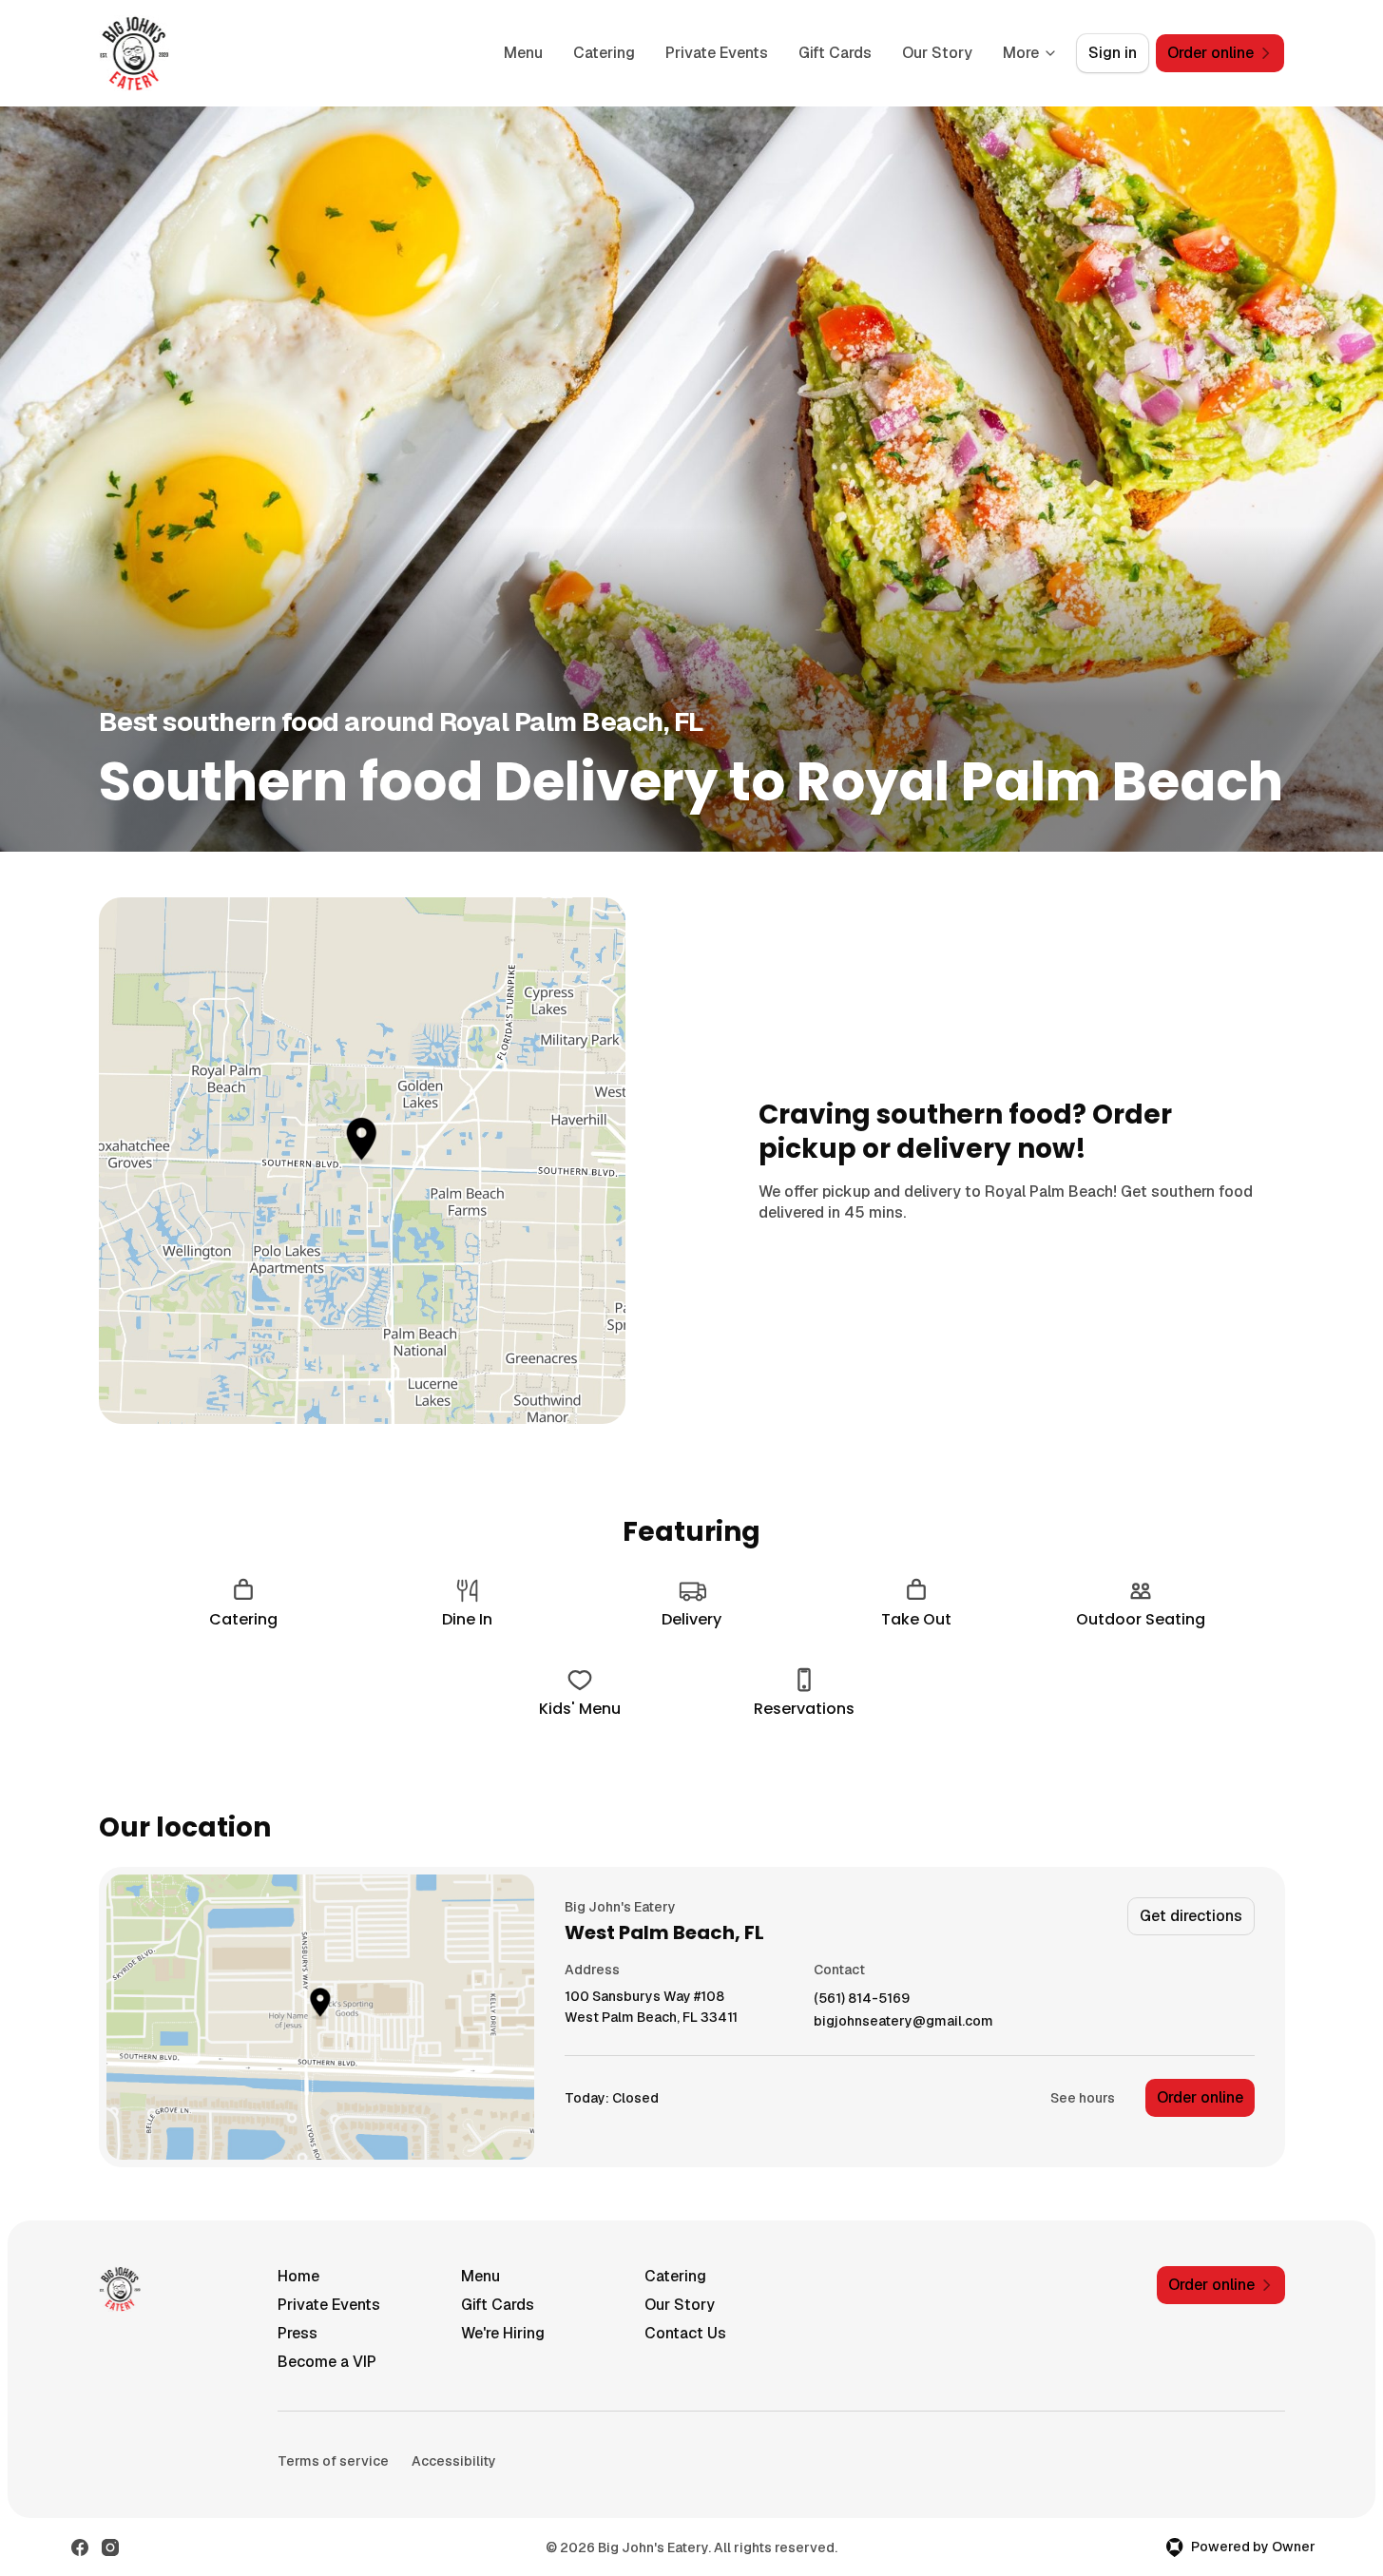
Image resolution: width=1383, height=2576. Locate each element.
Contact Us (685, 2333)
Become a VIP (327, 2362)
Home (298, 2276)
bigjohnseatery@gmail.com (903, 2021)
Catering (604, 53)
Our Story (937, 53)
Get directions (1191, 1916)
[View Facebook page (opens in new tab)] (80, 2547)
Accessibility (454, 2461)
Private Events (717, 53)
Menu (523, 53)
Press (298, 2333)
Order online (1200, 2097)
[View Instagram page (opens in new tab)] (110, 2547)
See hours (1083, 2098)
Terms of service (333, 2461)
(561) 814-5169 (862, 1999)
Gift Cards (835, 53)
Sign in (1113, 53)
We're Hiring (503, 2333)
